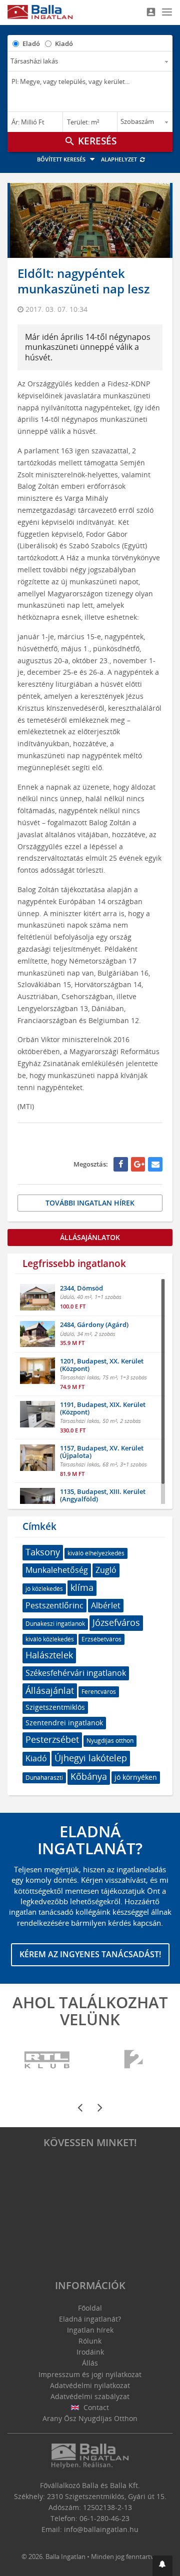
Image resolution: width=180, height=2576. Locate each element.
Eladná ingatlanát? (90, 2319)
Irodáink (90, 2352)
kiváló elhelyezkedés (96, 1553)
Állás (90, 2363)
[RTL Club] (47, 2060)
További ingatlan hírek (90, 1203)
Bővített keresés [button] (62, 159)
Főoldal (90, 2308)
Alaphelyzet (120, 159)
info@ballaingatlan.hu (101, 2529)
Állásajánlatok (90, 1237)
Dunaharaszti (44, 1778)
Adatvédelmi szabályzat (90, 2396)
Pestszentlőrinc (54, 1605)
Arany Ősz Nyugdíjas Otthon (90, 2418)
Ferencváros (99, 1692)
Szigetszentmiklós (55, 1707)
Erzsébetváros (101, 1639)
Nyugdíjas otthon (110, 1741)
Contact (95, 2407)
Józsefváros (116, 1622)
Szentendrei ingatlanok (64, 1723)
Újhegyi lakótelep (91, 1758)
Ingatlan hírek (90, 2330)
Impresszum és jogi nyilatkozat (90, 2374)
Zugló (106, 1570)
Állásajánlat (50, 1690)
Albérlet (106, 1605)
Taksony (43, 1552)
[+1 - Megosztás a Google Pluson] (138, 1164)
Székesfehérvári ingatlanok (76, 1673)
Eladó (31, 43)
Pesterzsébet (52, 1739)
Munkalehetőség (57, 1570)
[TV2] (133, 2060)
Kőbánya (89, 1776)
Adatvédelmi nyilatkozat (90, 2385)
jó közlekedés (44, 1589)
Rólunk (90, 2341)
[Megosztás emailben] (155, 1164)
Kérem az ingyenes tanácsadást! (90, 1954)
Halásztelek (49, 1655)
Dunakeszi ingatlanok (55, 1624)
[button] (162, 2566)
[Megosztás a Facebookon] (121, 1164)
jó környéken (136, 1777)
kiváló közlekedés (50, 1639)
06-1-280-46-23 (104, 2518)
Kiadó (64, 43)
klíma (82, 1587)
